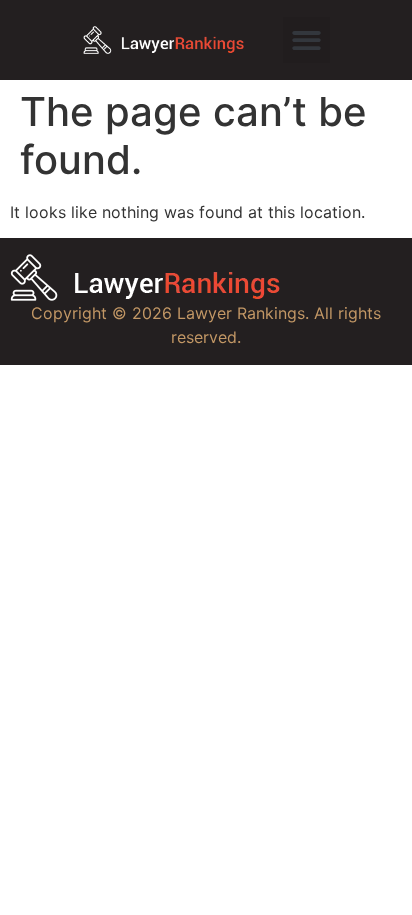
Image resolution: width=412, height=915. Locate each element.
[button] (306, 40)
